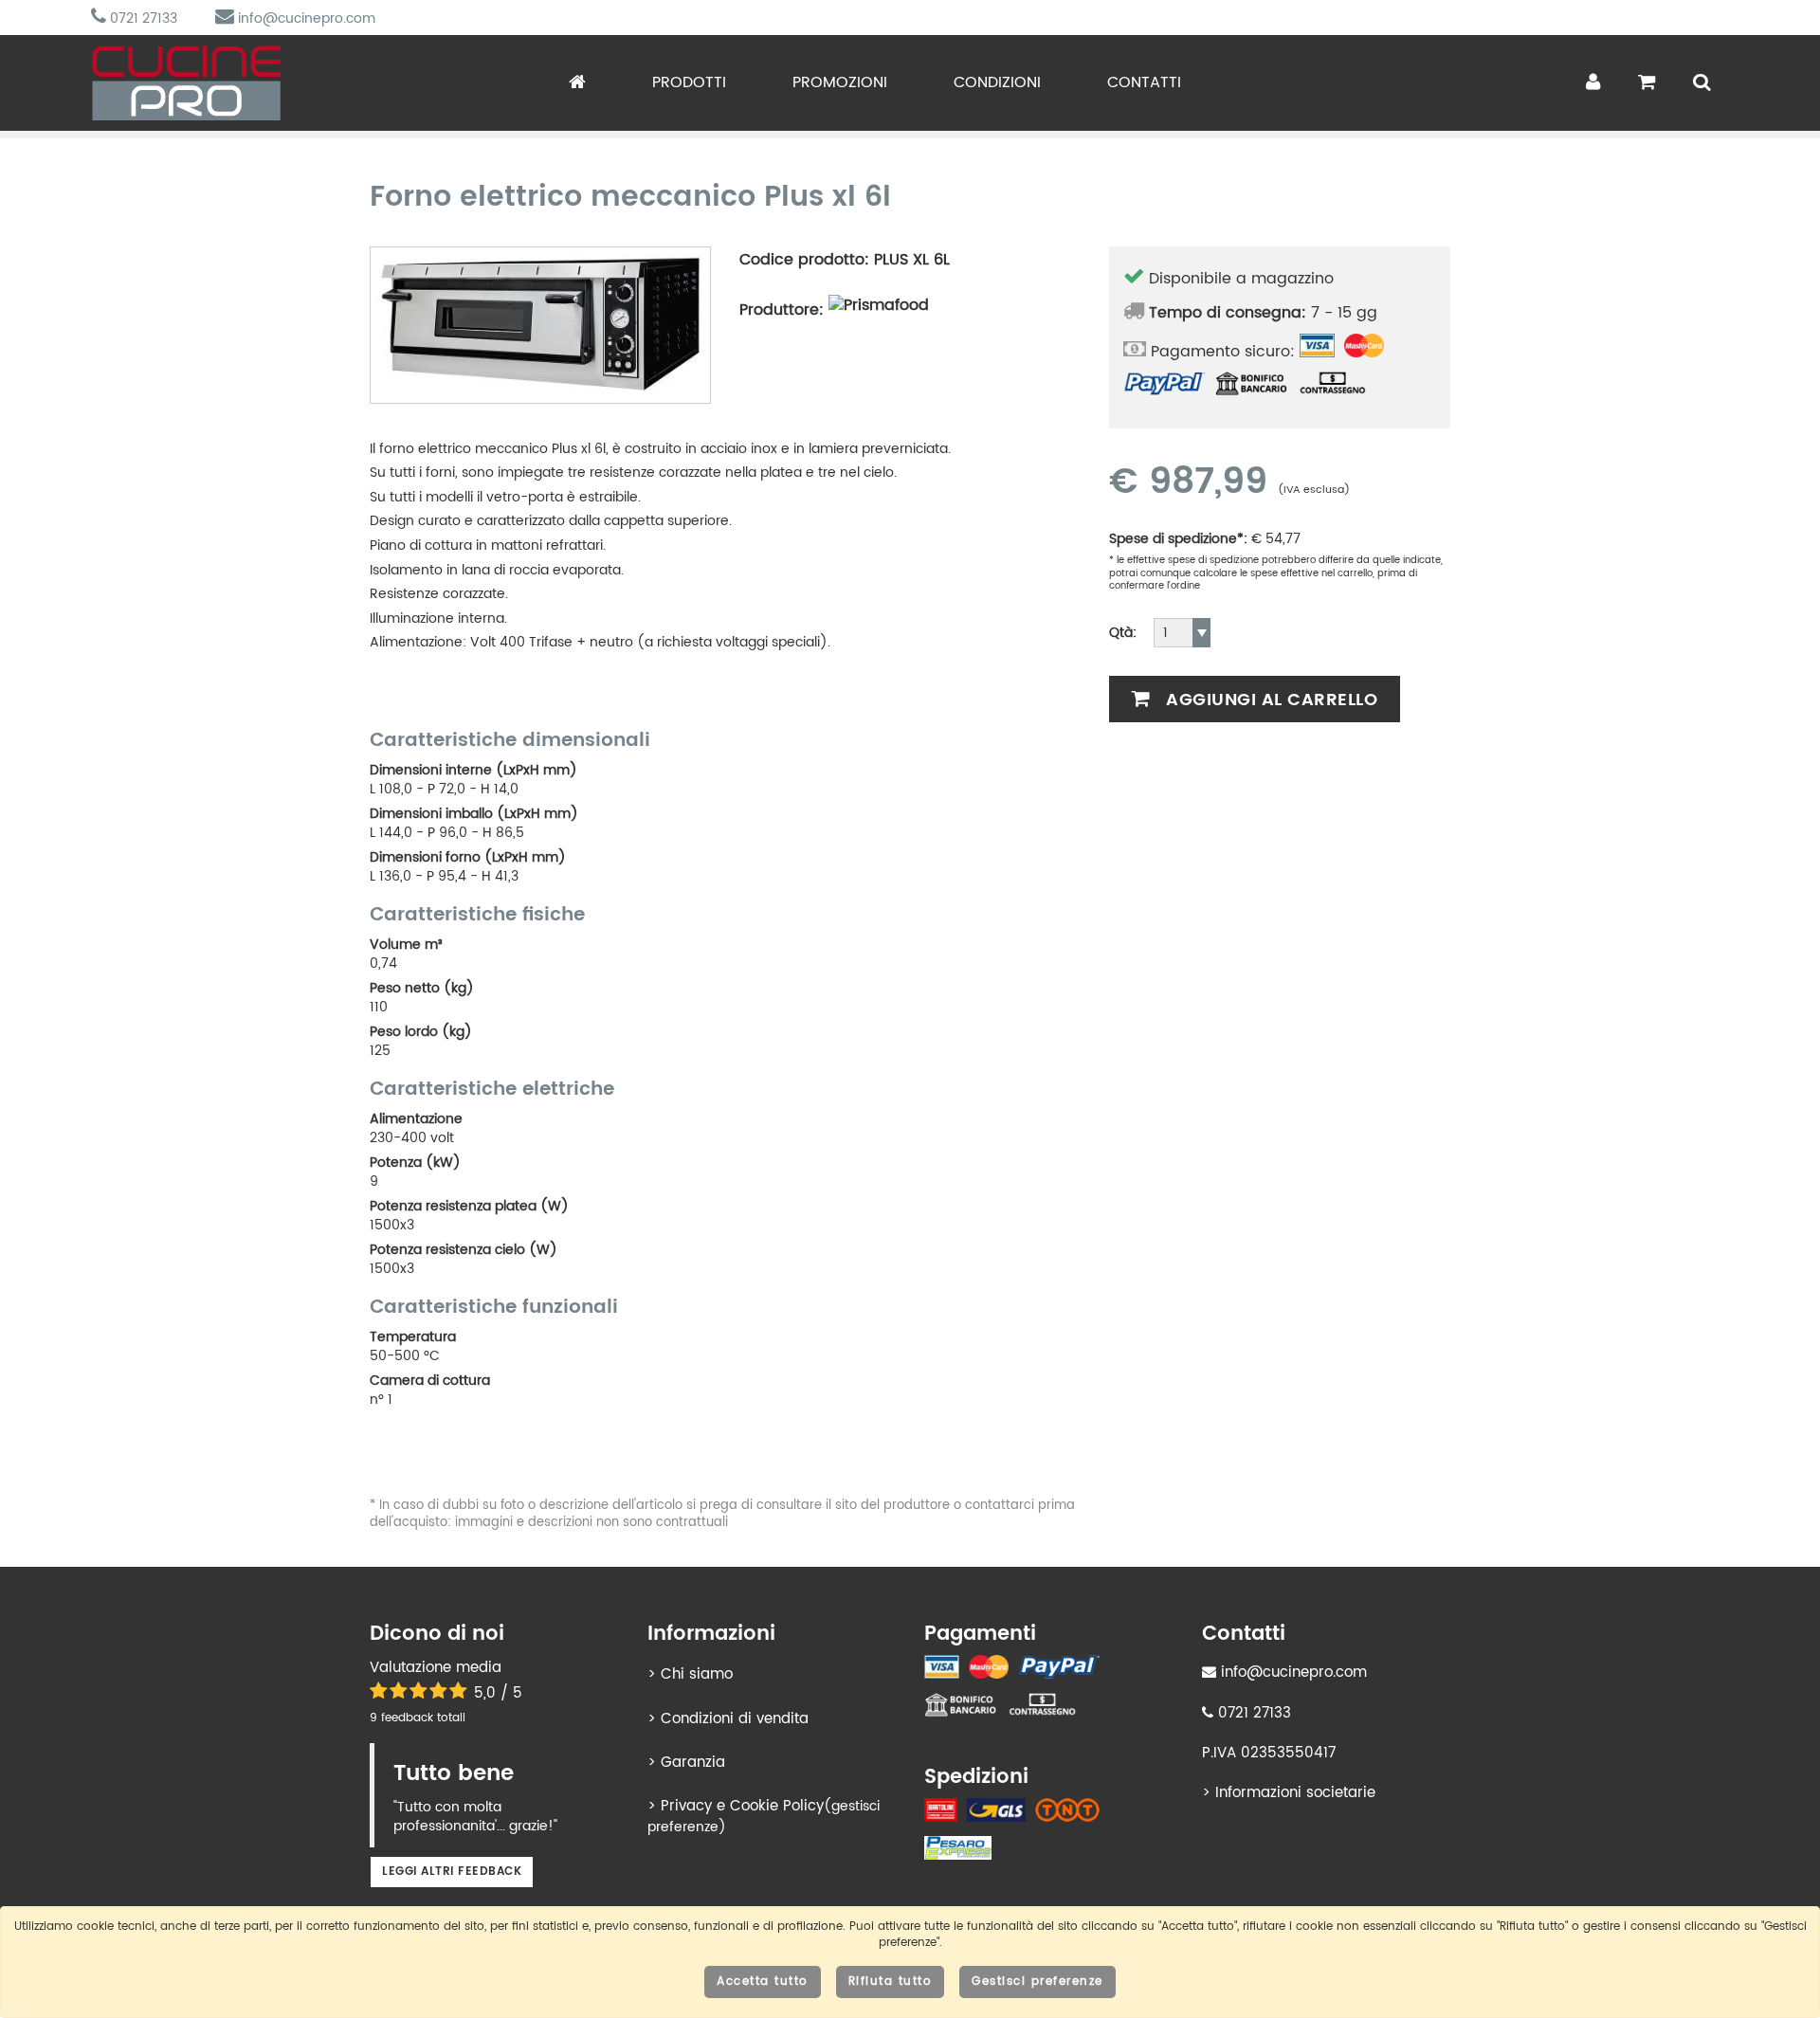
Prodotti (689, 82)
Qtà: (1123, 633)
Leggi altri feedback (452, 1872)
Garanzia (693, 1763)
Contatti (1144, 82)
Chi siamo (697, 1674)
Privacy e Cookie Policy (742, 1806)
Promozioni (840, 82)
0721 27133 (142, 18)
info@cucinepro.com (305, 18)
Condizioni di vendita (735, 1719)
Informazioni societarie (1295, 1793)
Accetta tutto (763, 1982)
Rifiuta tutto (891, 1982)
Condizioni (997, 82)
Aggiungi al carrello (1270, 700)
